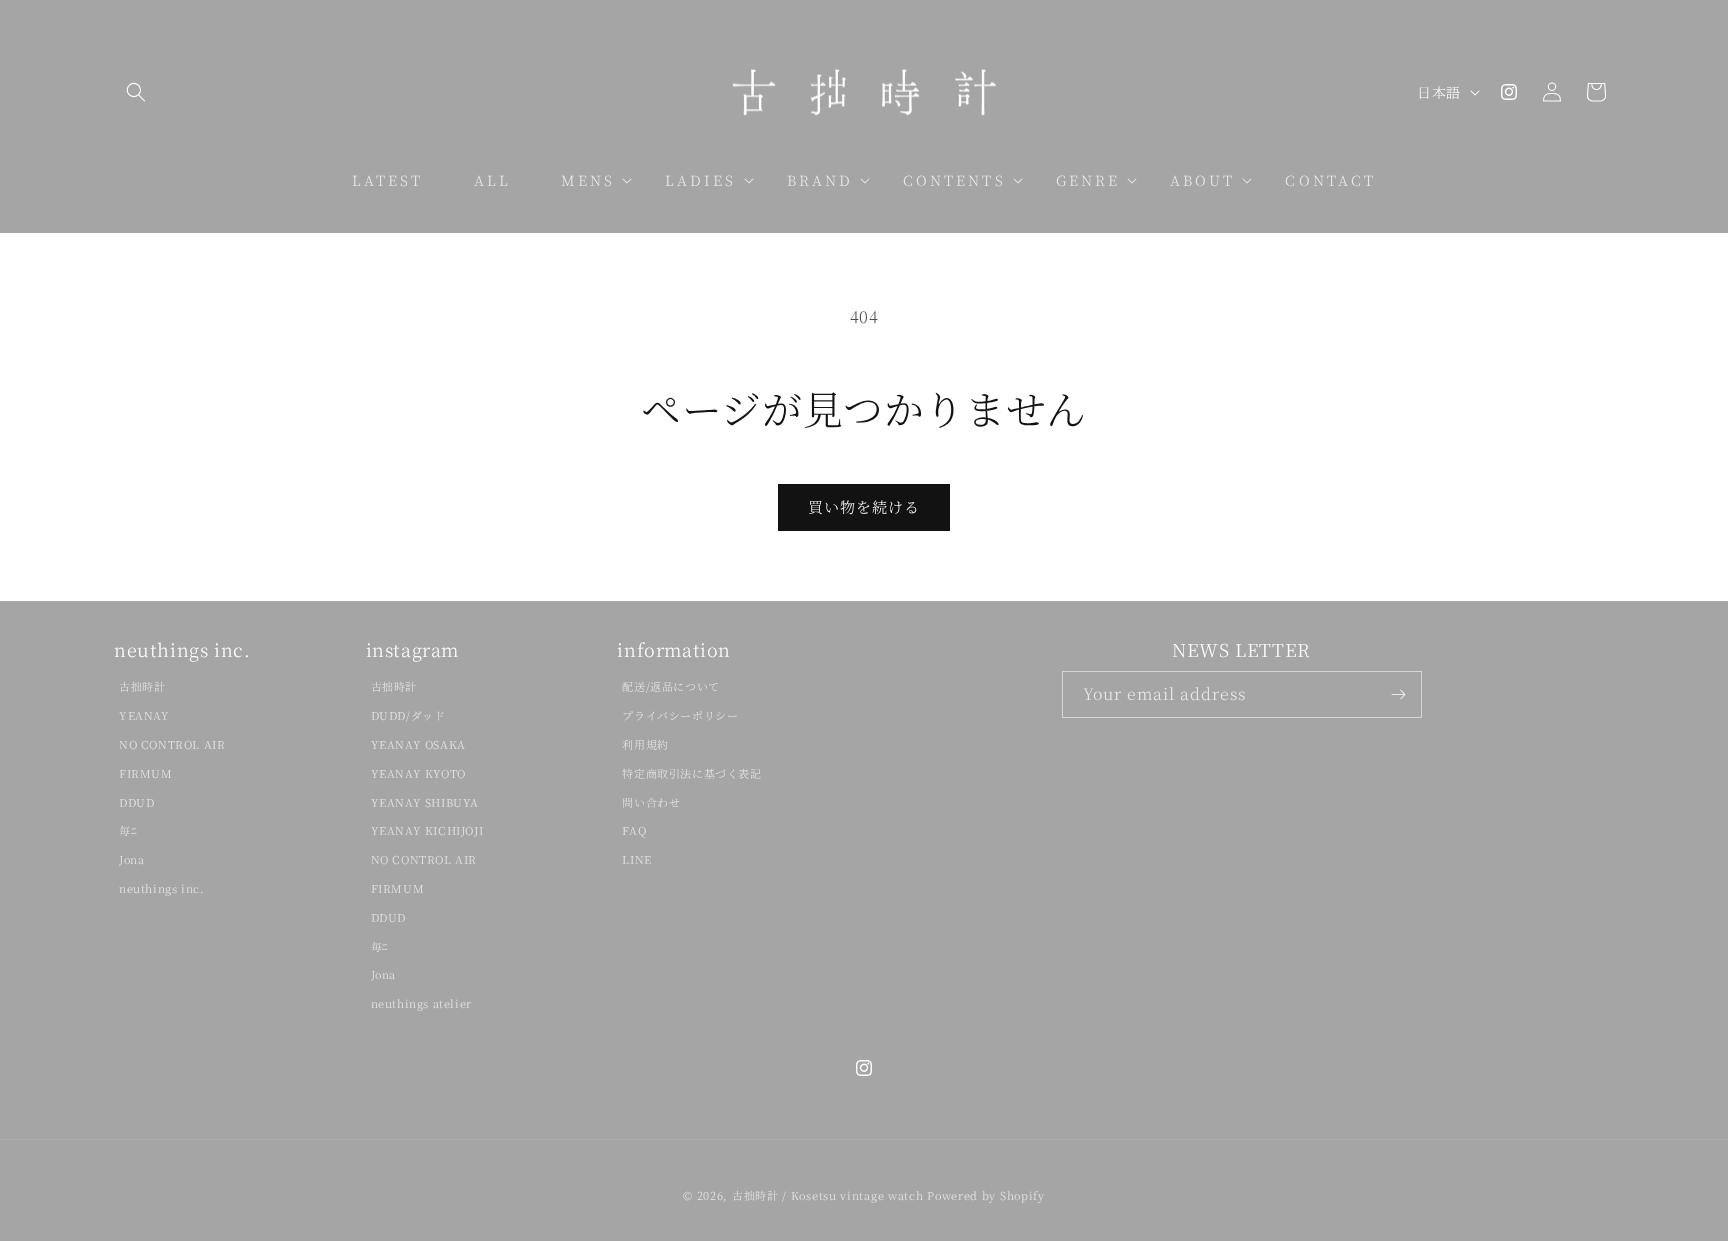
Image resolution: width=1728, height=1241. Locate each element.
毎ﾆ (128, 830)
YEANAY (144, 715)
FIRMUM (146, 773)
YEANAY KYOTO (418, 773)
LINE (636, 859)
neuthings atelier (421, 1003)
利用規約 (645, 744)
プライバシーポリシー (680, 715)
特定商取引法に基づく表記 (691, 773)
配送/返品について (670, 686)
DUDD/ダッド (408, 715)
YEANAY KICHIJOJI (427, 830)
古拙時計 (142, 686)
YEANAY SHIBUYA (425, 802)
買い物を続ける (864, 506)
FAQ (634, 830)
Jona (131, 859)
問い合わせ (651, 802)
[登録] (1399, 694)
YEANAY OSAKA (418, 744)
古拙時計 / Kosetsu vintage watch (828, 1195)
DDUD (136, 802)
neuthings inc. (161, 888)
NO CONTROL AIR (172, 744)
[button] (136, 92)
